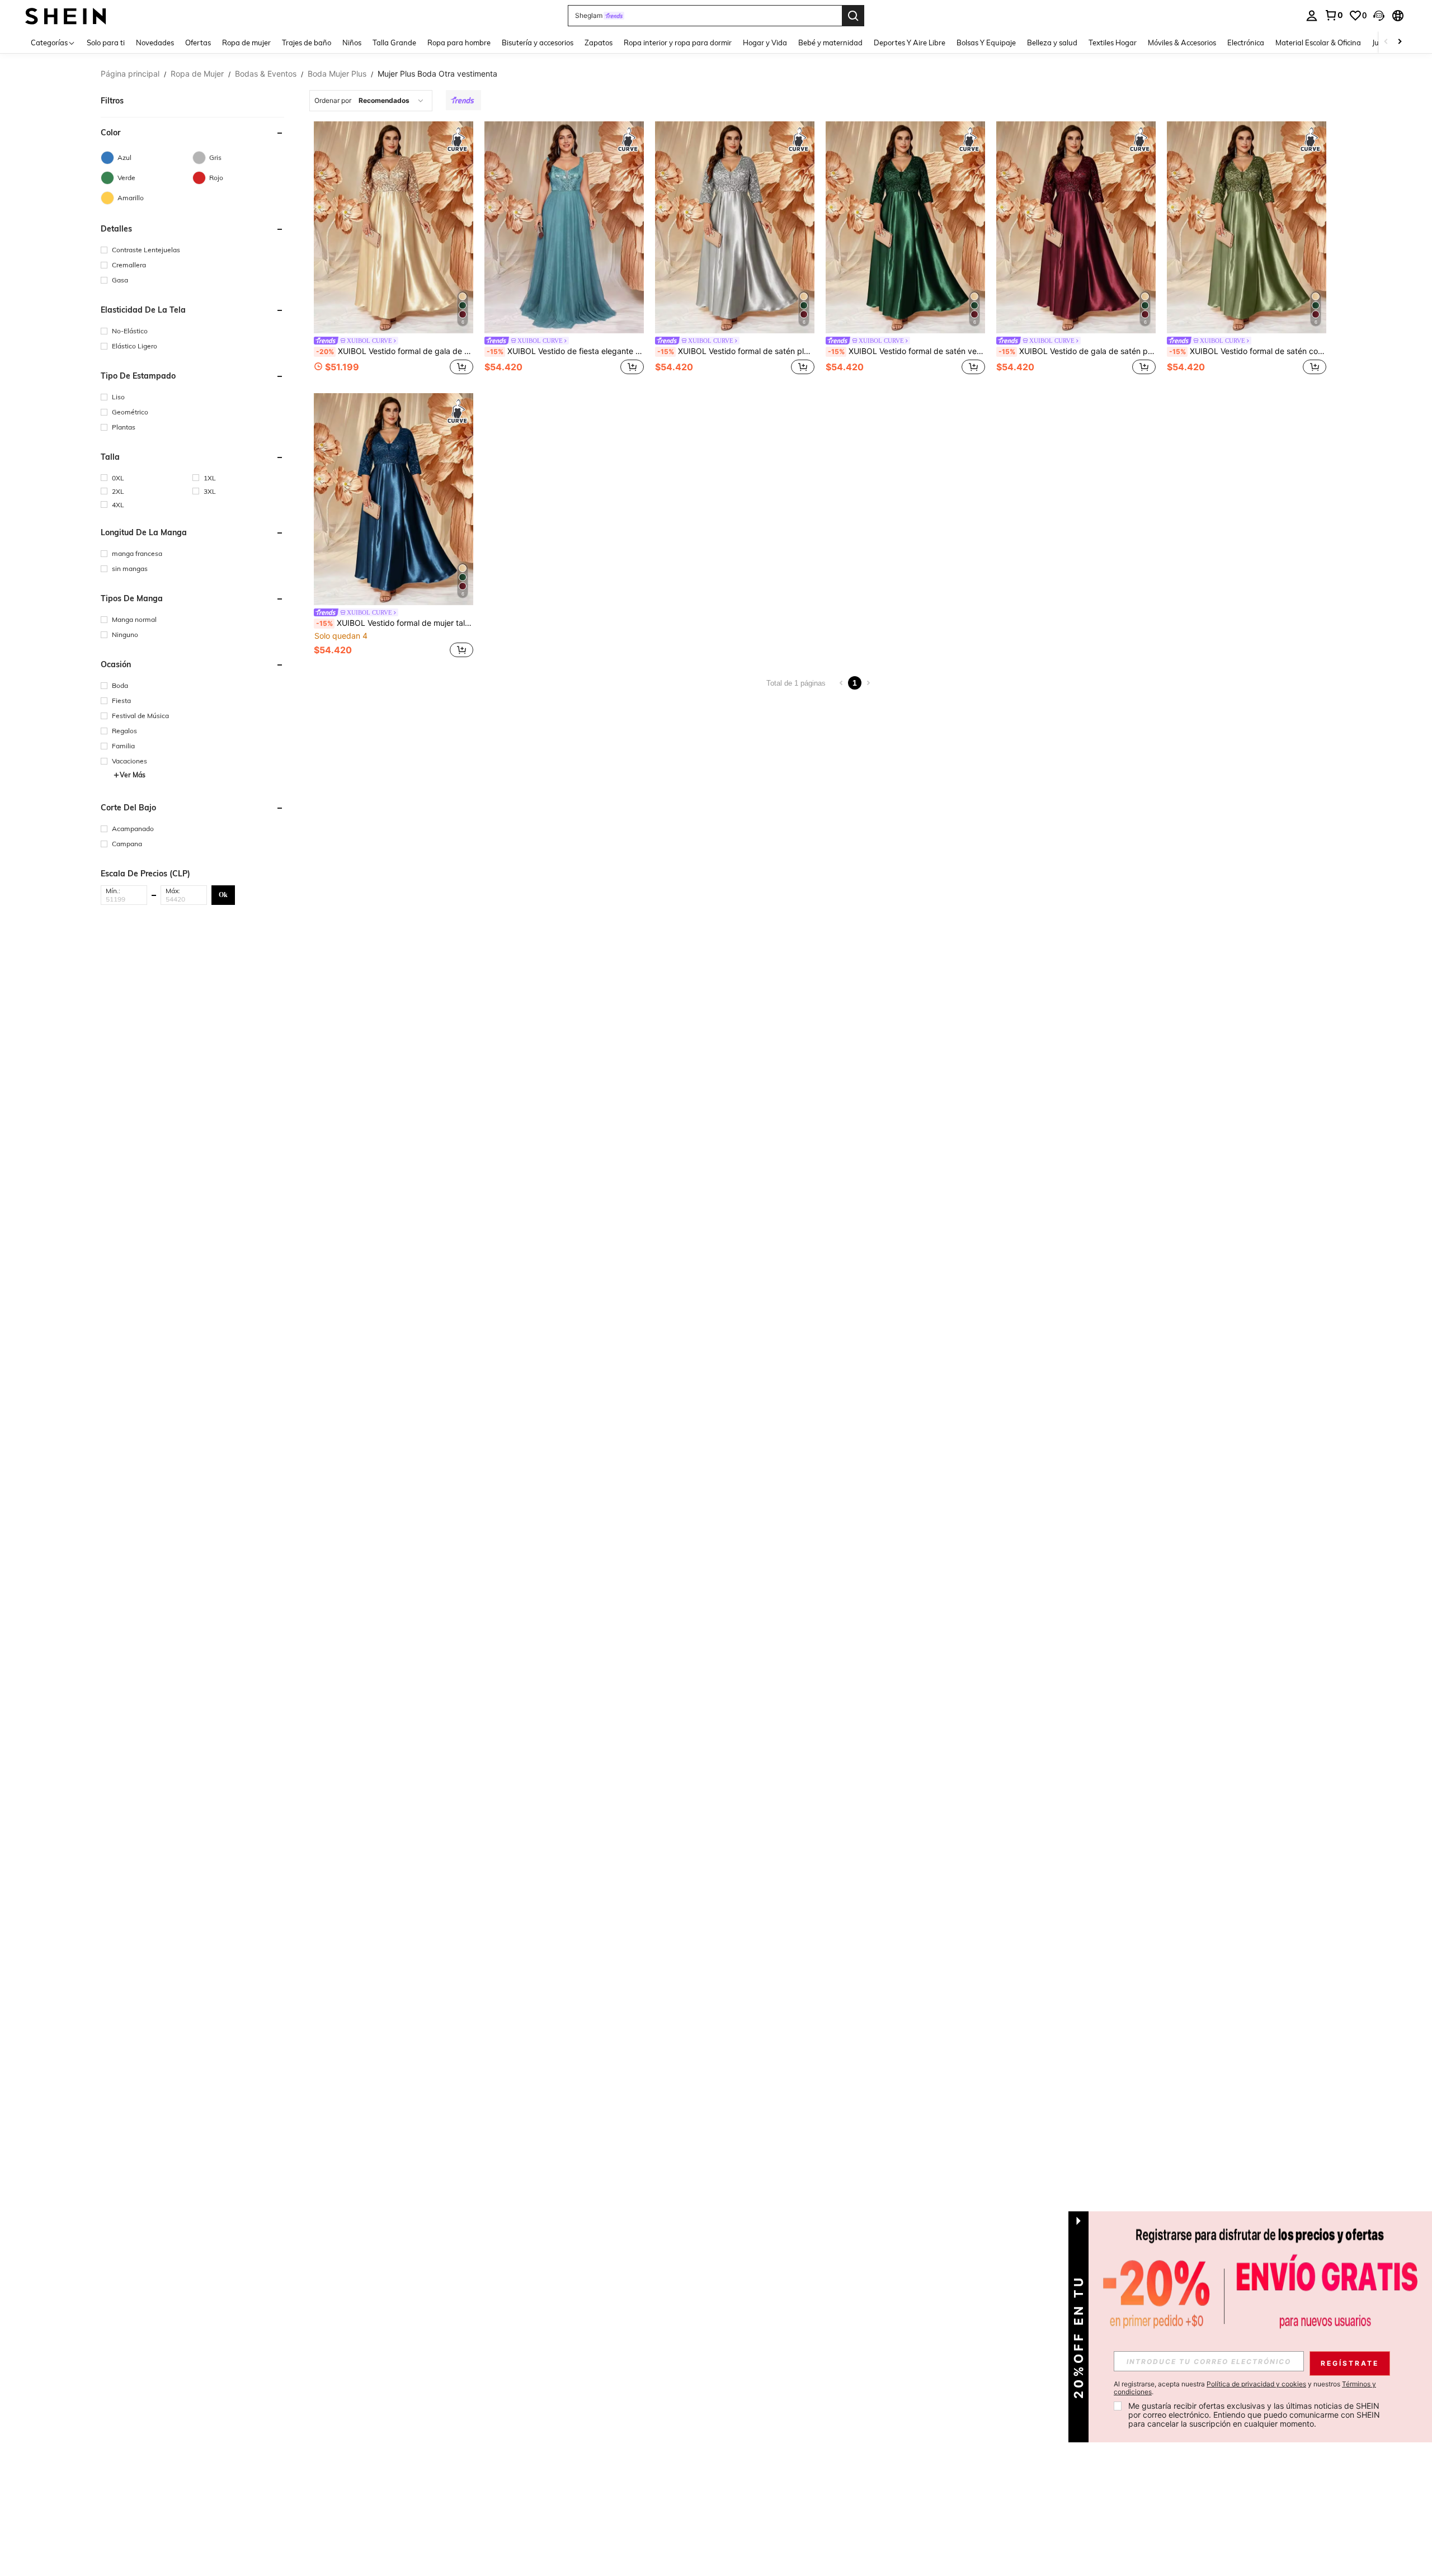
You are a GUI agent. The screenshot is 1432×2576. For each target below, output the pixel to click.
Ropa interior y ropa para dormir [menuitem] (678, 43)
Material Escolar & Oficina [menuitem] (1318, 43)
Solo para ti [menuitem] (106, 43)
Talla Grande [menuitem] (394, 43)
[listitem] (394, 249)
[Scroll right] (1400, 42)
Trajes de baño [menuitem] (307, 43)
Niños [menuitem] (352, 43)
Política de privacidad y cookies (1256, 2384)
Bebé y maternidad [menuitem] (830, 43)
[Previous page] (841, 683)
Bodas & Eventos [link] (266, 74)
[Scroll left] (1386, 42)
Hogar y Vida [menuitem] (765, 43)
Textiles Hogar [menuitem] (1113, 43)
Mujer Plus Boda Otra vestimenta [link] (437, 74)
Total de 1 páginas (796, 683)
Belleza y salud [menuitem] (1052, 43)
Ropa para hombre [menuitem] (459, 43)
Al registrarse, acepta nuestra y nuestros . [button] (1245, 2388)
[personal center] (1312, 16)
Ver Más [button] (133, 775)
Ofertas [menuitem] (198, 43)
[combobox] (371, 101)
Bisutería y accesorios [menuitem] (538, 43)
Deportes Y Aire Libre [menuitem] (910, 43)
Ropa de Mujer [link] (197, 74)
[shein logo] (66, 15)
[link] (1334, 15)
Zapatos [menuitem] (599, 43)
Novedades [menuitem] (155, 43)
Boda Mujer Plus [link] (337, 74)
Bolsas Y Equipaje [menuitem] (986, 43)
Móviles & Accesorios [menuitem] (1182, 43)
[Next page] (868, 683)
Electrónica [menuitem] (1246, 43)
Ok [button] (223, 895)
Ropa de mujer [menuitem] (246, 43)
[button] (1379, 16)
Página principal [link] (130, 74)
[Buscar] (853, 16)
